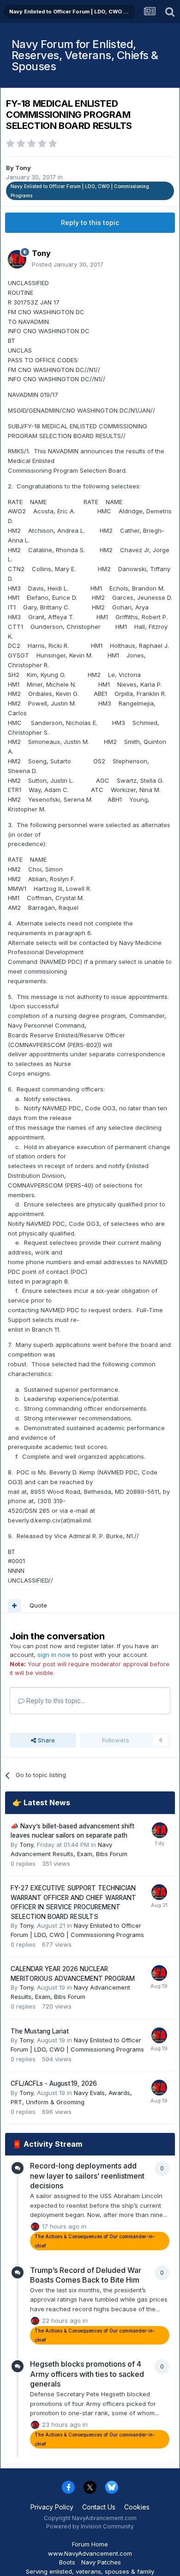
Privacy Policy (52, 2507)
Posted (68, 264)
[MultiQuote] (14, 1606)
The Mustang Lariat (40, 2031)
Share (45, 1740)
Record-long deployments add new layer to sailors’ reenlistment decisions (87, 2176)
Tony (23, 168)
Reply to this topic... (55, 1701)
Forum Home (90, 2544)
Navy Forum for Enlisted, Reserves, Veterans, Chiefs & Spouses (85, 55)
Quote (38, 1605)
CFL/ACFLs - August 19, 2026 (54, 2083)
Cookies (137, 2507)
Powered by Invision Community (90, 2526)
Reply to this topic (90, 222)
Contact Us (99, 2507)
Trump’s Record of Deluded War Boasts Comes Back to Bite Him (86, 2275)
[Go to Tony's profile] (17, 259)
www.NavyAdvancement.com (90, 2553)
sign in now (54, 1655)
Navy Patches (101, 2562)
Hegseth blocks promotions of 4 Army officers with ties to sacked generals (87, 2374)
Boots (67, 2562)
